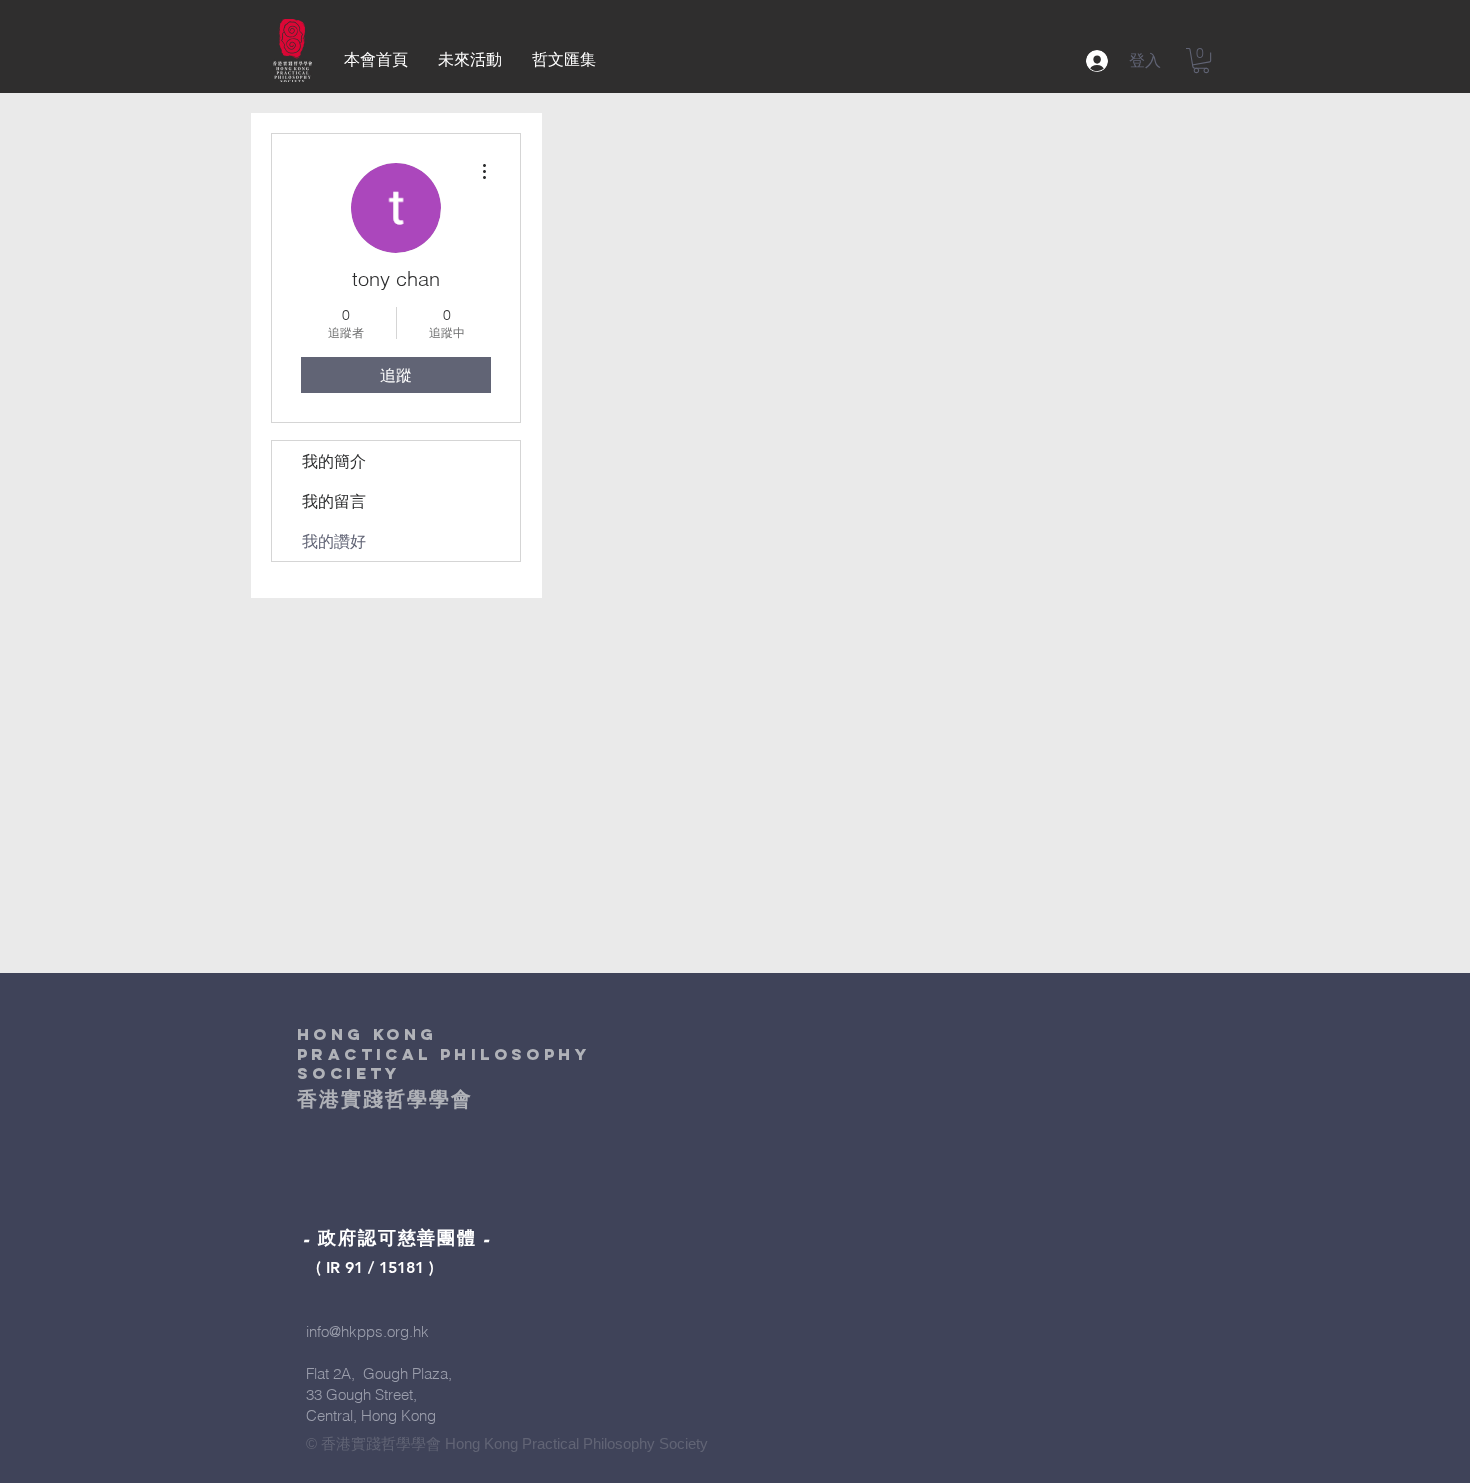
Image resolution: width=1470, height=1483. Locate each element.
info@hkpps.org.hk (367, 1331)
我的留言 (334, 501)
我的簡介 (334, 461)
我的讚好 (334, 541)
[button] (1201, 60)
